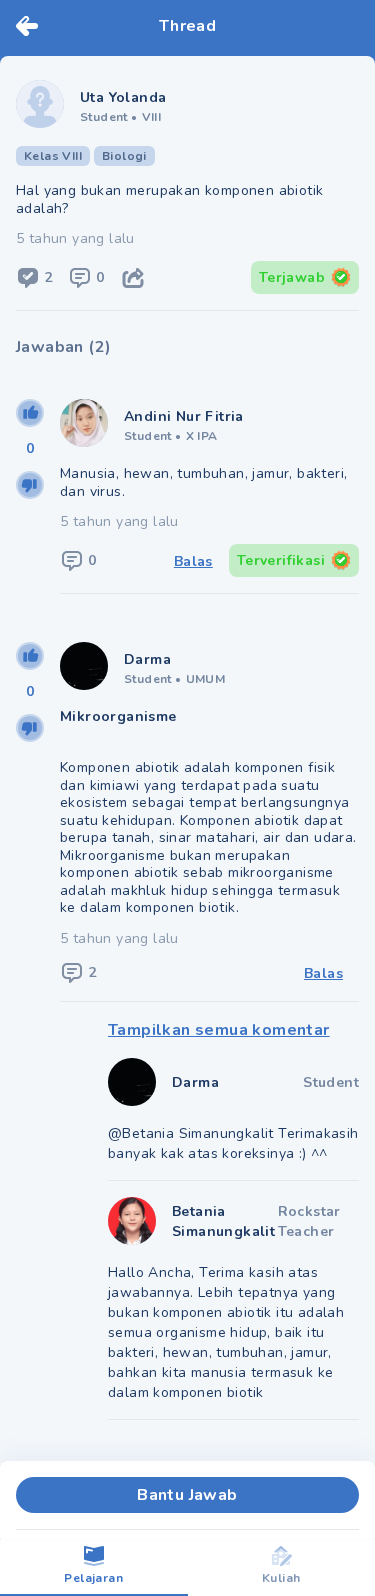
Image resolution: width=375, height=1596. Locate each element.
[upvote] (30, 413)
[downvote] (30, 485)
